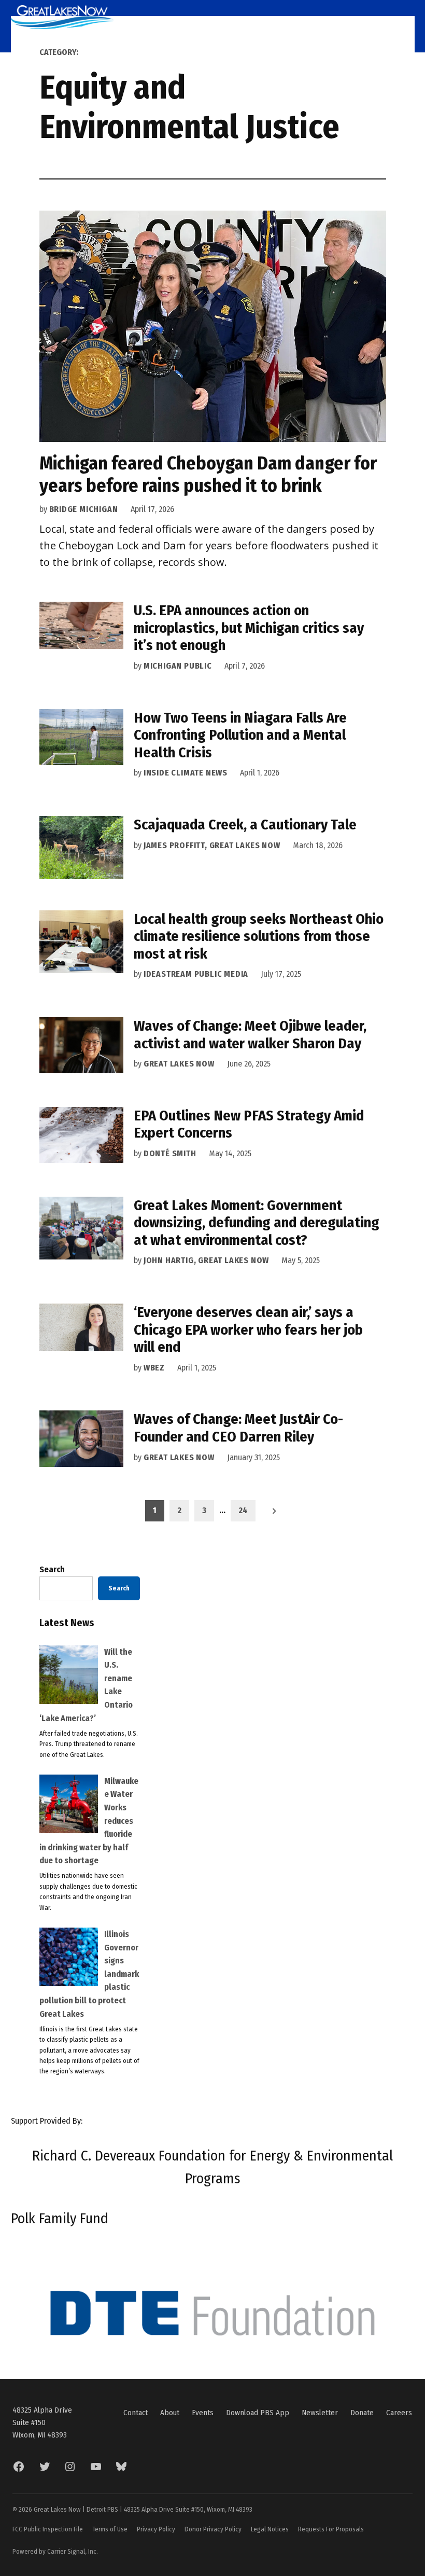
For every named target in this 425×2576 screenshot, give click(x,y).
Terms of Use (110, 2529)
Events (203, 2413)
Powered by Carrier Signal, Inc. (55, 2551)
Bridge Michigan (84, 509)
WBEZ (154, 1368)
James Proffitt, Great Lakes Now (212, 845)
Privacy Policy (156, 2529)
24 (243, 1510)
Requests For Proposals (331, 2529)
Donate (362, 2413)
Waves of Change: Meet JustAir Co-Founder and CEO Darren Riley (238, 1428)
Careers (399, 2413)
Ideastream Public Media (196, 974)
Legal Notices (270, 2529)
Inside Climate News (186, 773)
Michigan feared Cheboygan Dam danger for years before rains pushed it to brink (208, 474)
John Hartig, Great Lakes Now (206, 1260)
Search (52, 1569)
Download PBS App (258, 2413)
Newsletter (320, 2413)
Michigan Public (178, 666)
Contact (136, 2413)
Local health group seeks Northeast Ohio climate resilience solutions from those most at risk (259, 936)
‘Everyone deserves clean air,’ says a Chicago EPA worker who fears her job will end (248, 1329)
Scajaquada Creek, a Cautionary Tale (245, 825)
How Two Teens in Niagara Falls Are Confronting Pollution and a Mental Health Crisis (240, 735)
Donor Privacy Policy (213, 2529)
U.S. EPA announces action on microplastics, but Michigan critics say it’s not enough (249, 628)
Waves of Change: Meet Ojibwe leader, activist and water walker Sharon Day (250, 1035)
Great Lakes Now (179, 1064)
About (170, 2413)
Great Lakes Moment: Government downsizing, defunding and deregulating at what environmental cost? (257, 1223)
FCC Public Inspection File (48, 2529)
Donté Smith (170, 1153)
